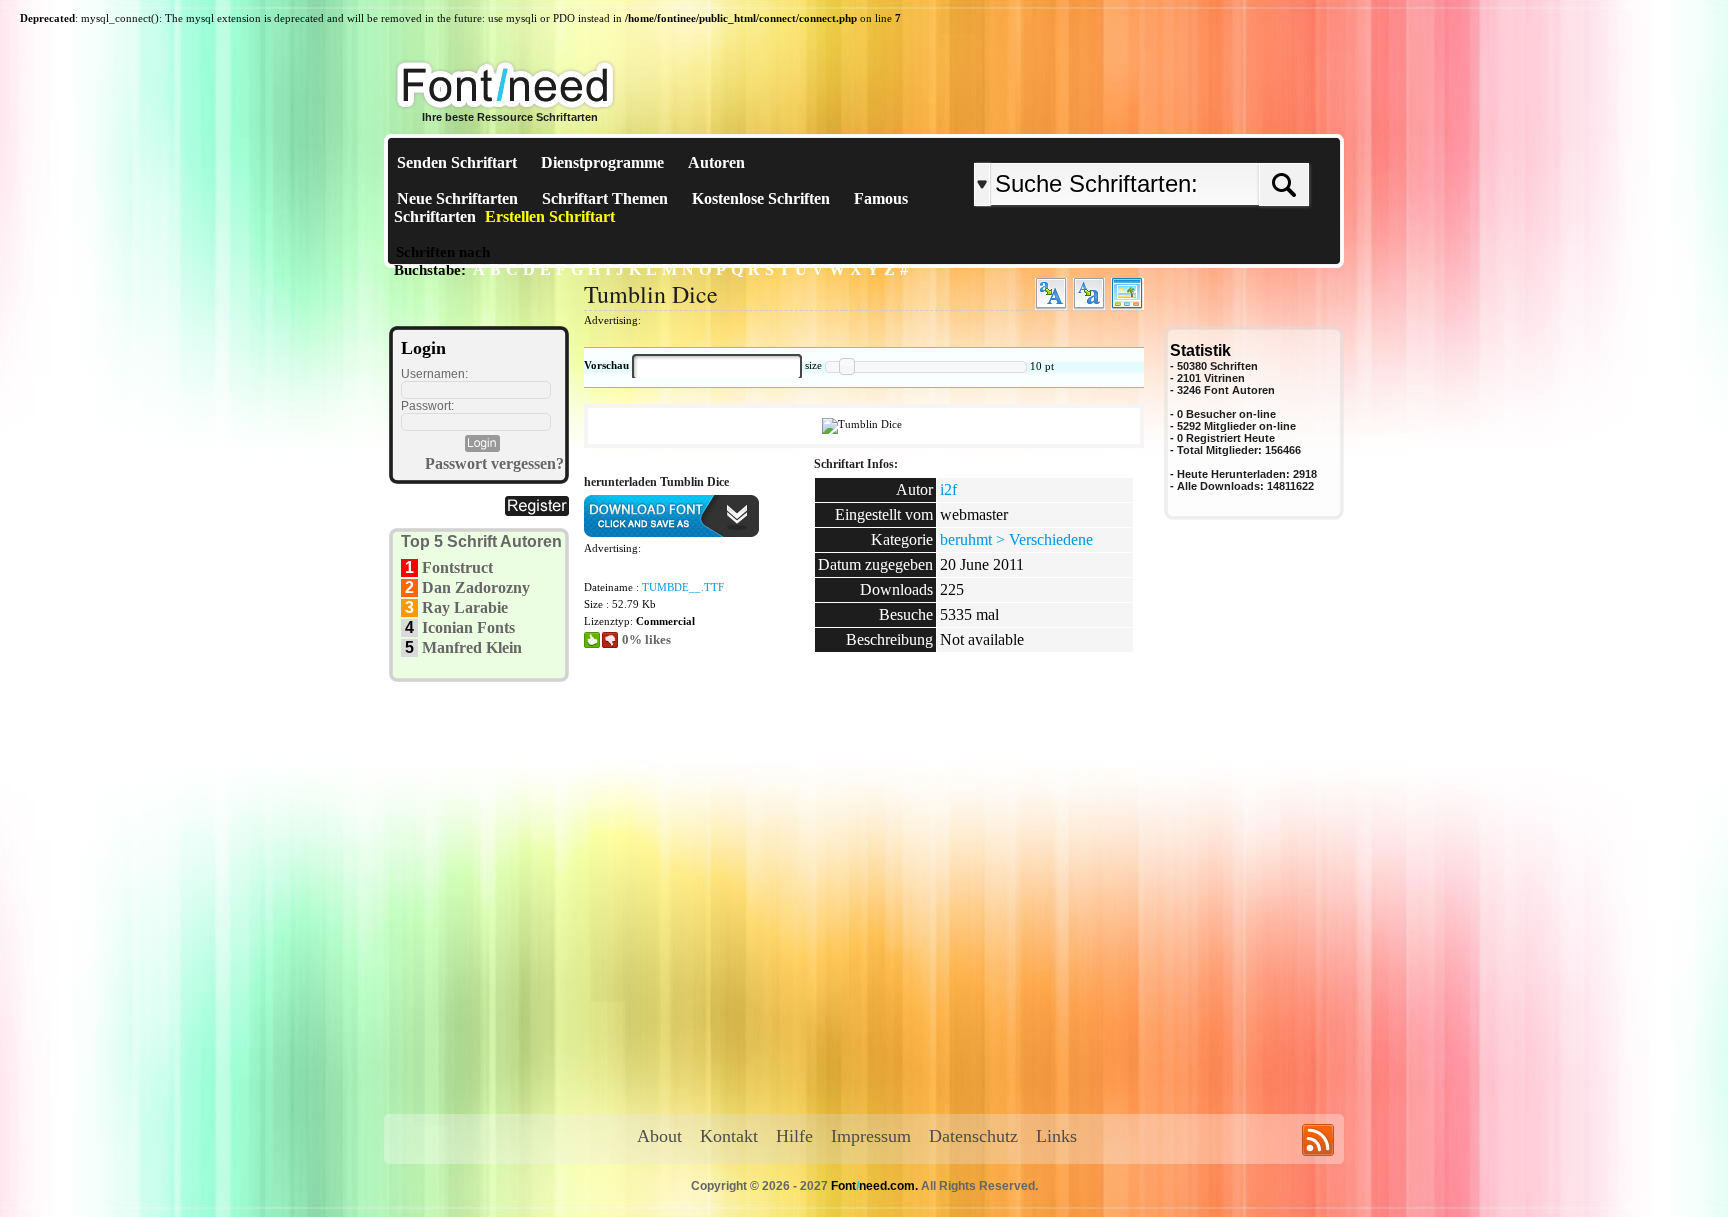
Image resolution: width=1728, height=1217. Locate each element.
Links (1056, 1136)
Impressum (871, 1136)
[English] (1181, 146)
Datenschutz (973, 1136)
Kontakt (729, 1136)
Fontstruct (457, 567)
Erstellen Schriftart (550, 216)
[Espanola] (1206, 146)
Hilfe (794, 1136)
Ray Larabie (465, 607)
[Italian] (1201, 146)
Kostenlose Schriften (761, 198)
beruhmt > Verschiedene (1016, 539)
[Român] (1196, 146)
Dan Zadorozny (476, 587)
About (659, 1136)
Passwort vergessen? (494, 463)
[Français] (1186, 146)
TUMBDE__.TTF (683, 587)
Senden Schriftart (457, 162)
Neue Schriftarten (457, 198)
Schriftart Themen (605, 198)
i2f (948, 489)
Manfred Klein (472, 647)
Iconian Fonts (468, 627)
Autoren (716, 162)
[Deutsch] (1191, 146)
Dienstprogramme (602, 162)
